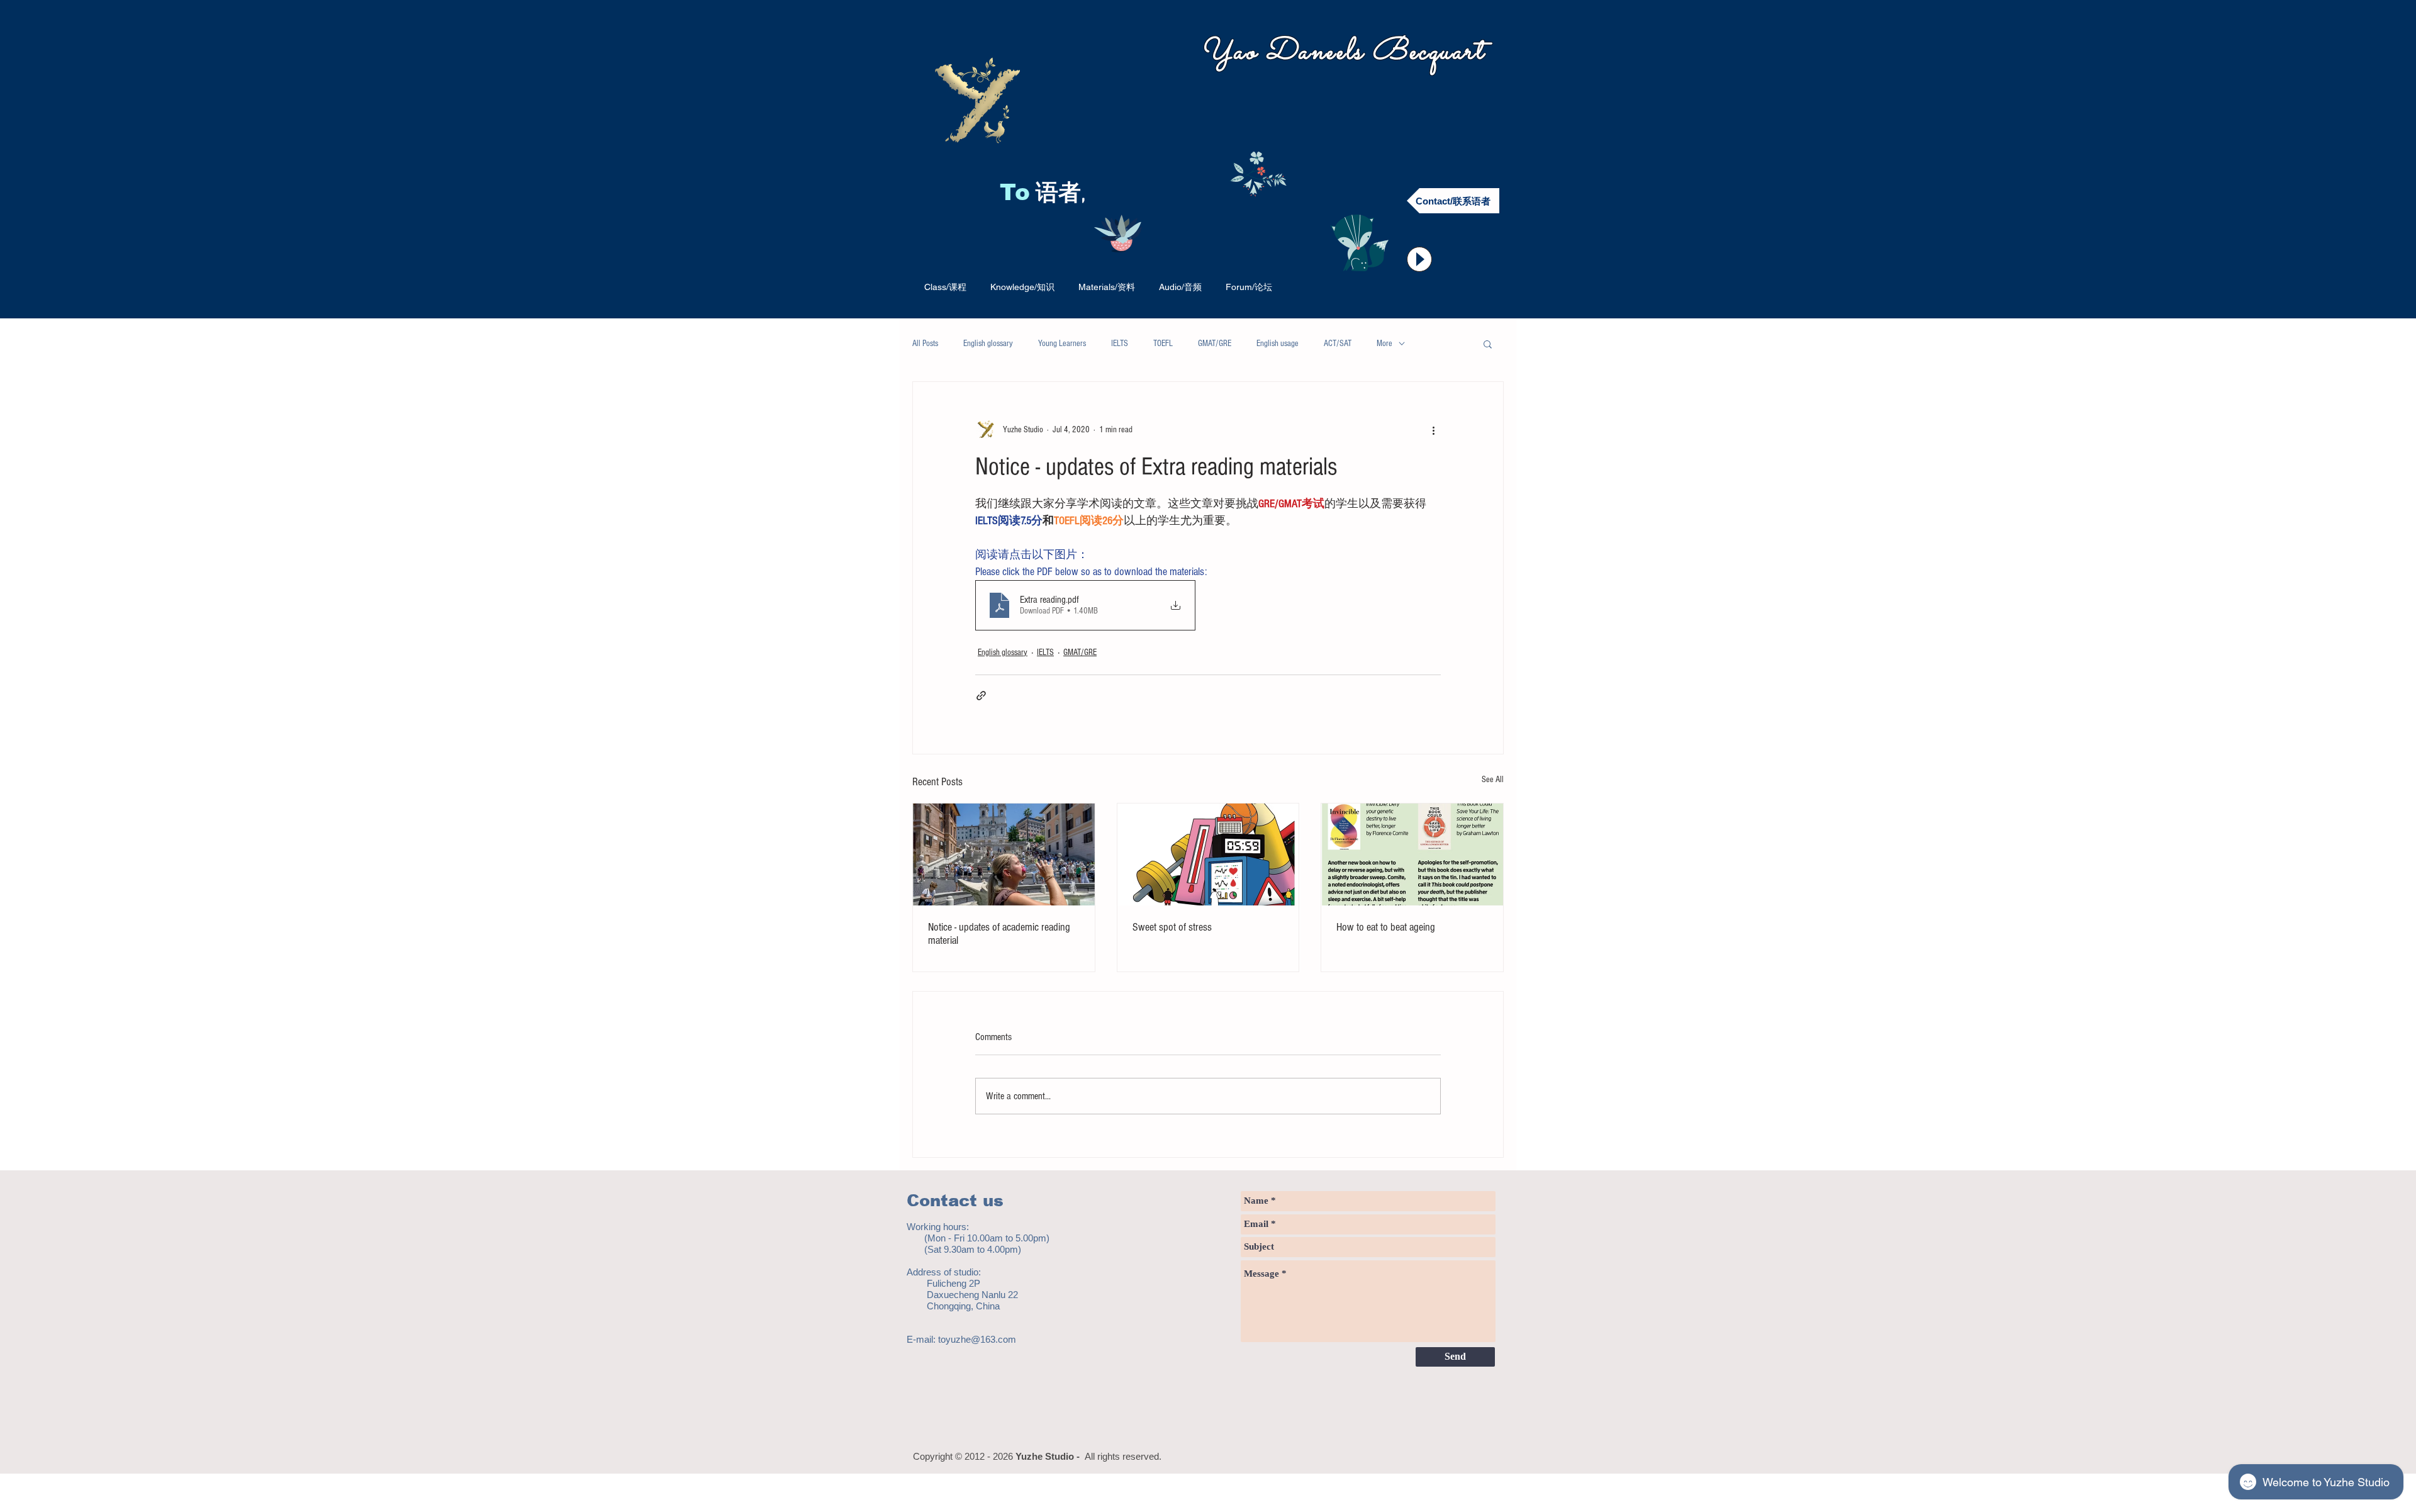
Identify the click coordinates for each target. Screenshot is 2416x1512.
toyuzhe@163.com (977, 1339)
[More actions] (1433, 430)
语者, (1064, 194)
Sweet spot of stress (1172, 927)
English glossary (988, 344)
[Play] (1419, 259)
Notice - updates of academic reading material (999, 934)
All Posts (925, 344)
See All (1493, 780)
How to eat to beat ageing (1386, 927)
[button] (1488, 344)
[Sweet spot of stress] (1208, 854)
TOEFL (1163, 344)
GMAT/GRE (1215, 344)
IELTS (1120, 344)
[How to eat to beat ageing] (1412, 854)
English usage (1278, 344)
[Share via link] (981, 696)
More (1384, 344)
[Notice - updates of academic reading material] (1004, 854)
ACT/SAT (1338, 344)
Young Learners (1062, 344)
